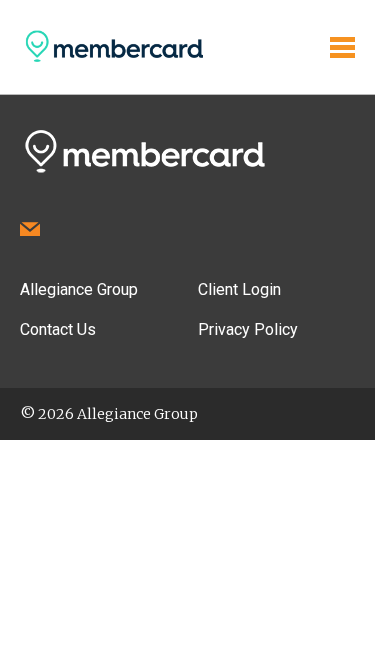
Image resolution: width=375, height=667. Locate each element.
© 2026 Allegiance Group (109, 414)
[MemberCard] (112, 61)
